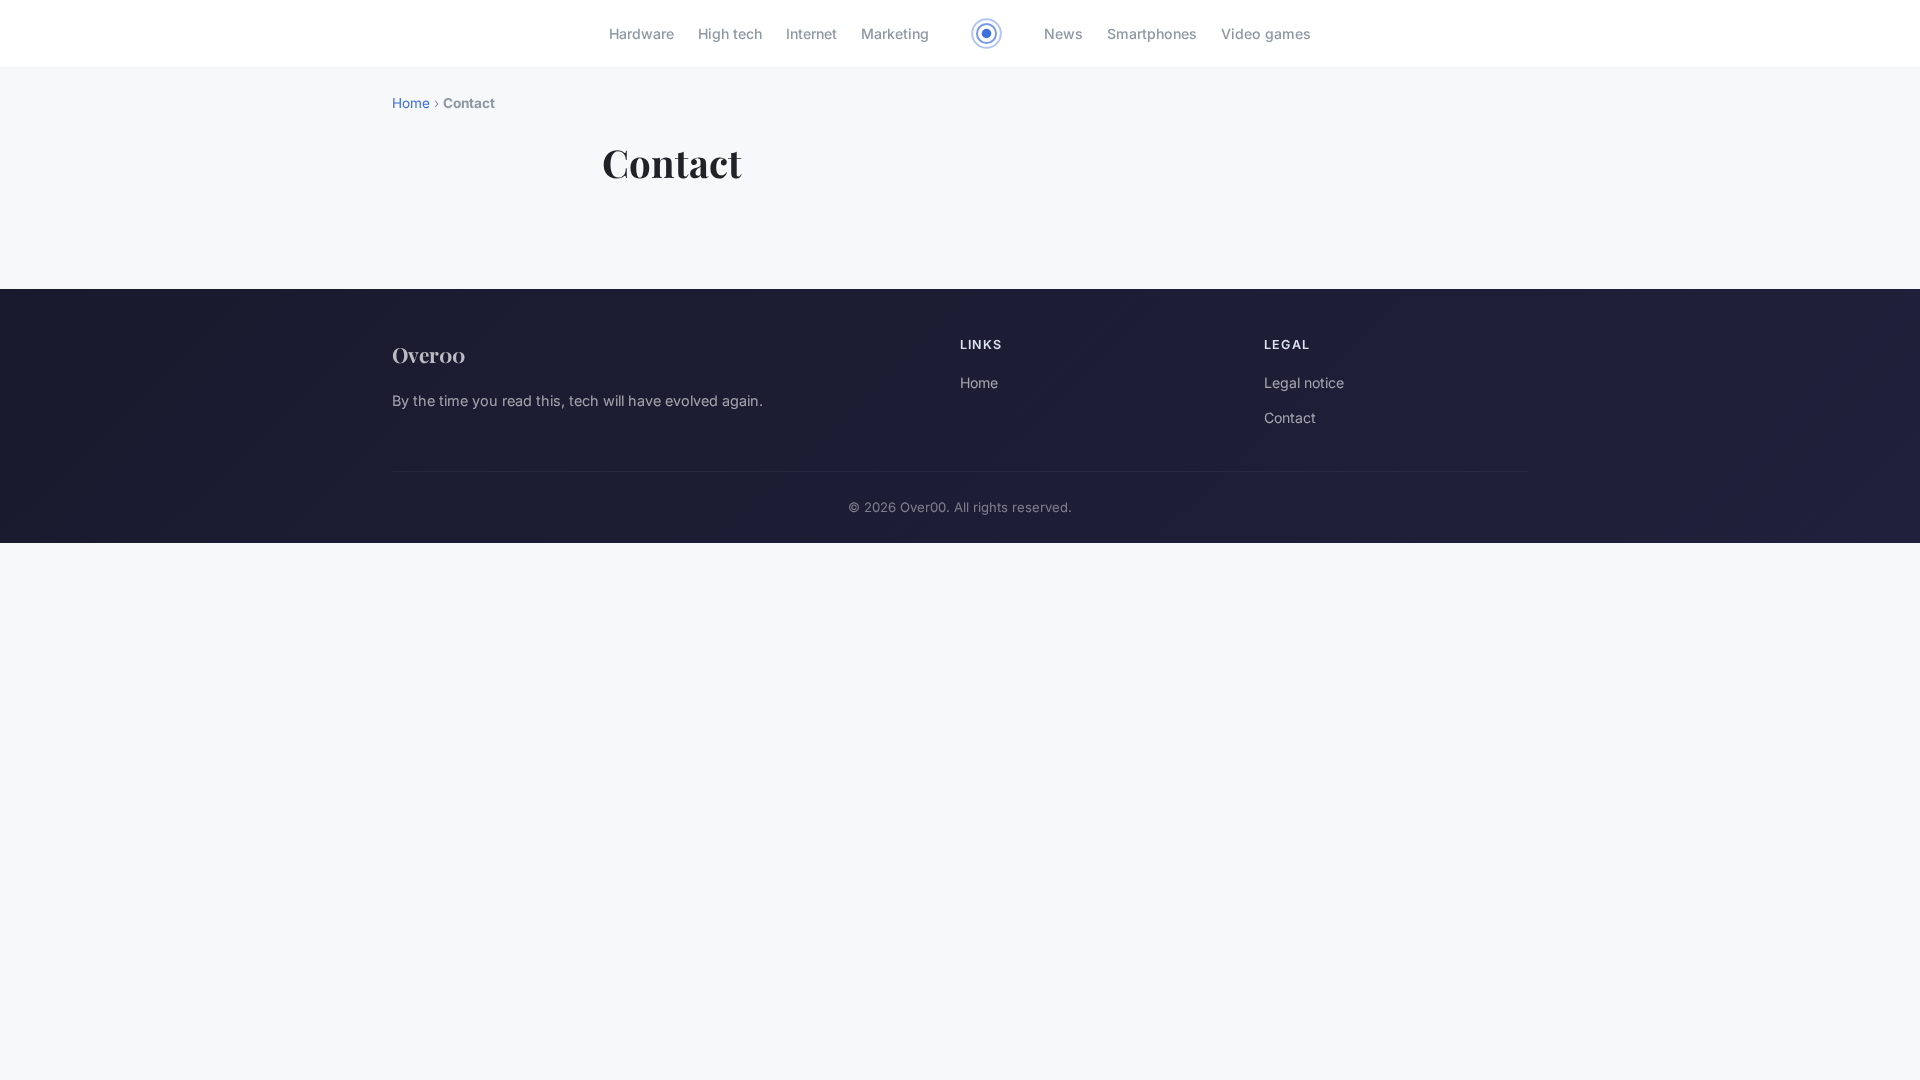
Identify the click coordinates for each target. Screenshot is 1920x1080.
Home (411, 103)
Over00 (428, 354)
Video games (1266, 33)
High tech (730, 33)
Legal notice (1304, 382)
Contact (1290, 417)
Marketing (895, 33)
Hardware (641, 33)
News (1063, 33)
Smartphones (1152, 33)
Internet (811, 33)
